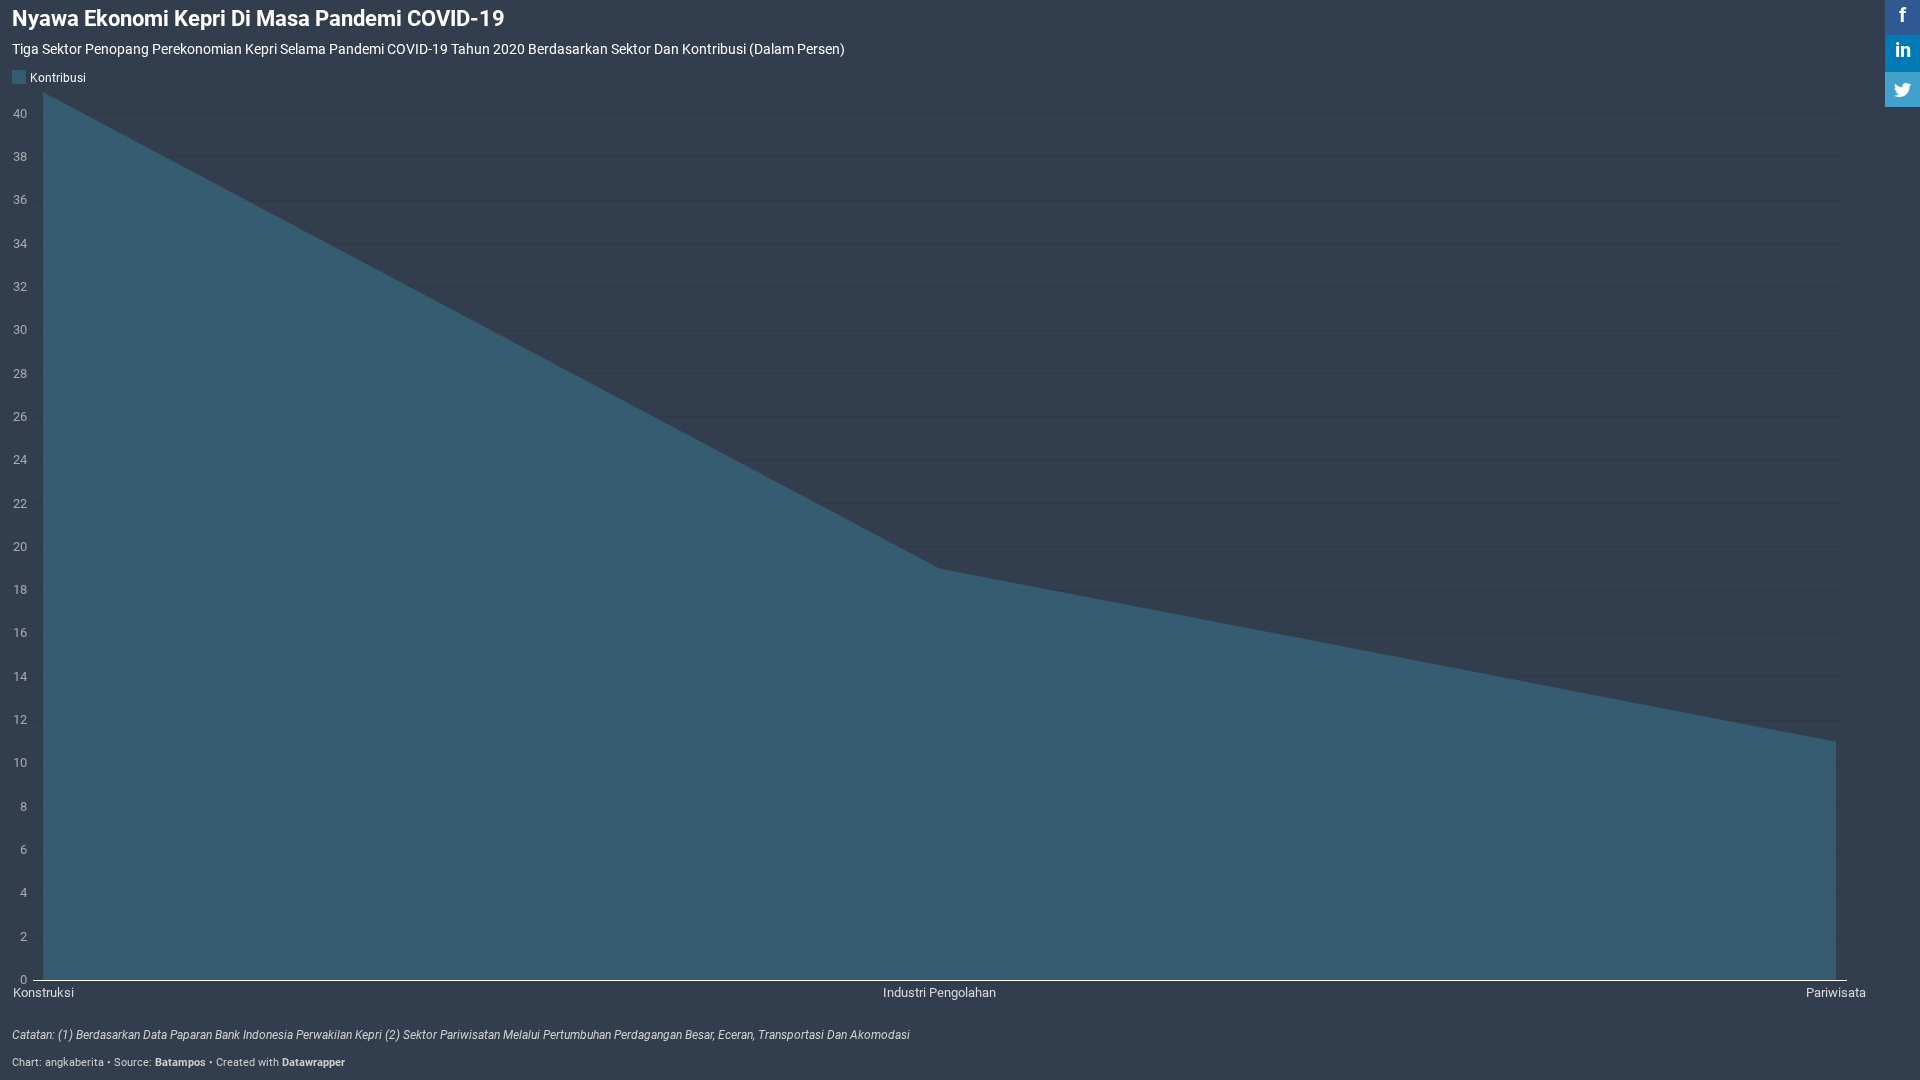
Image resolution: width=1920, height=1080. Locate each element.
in (1903, 50)
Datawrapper (313, 1062)
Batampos (180, 1062)
